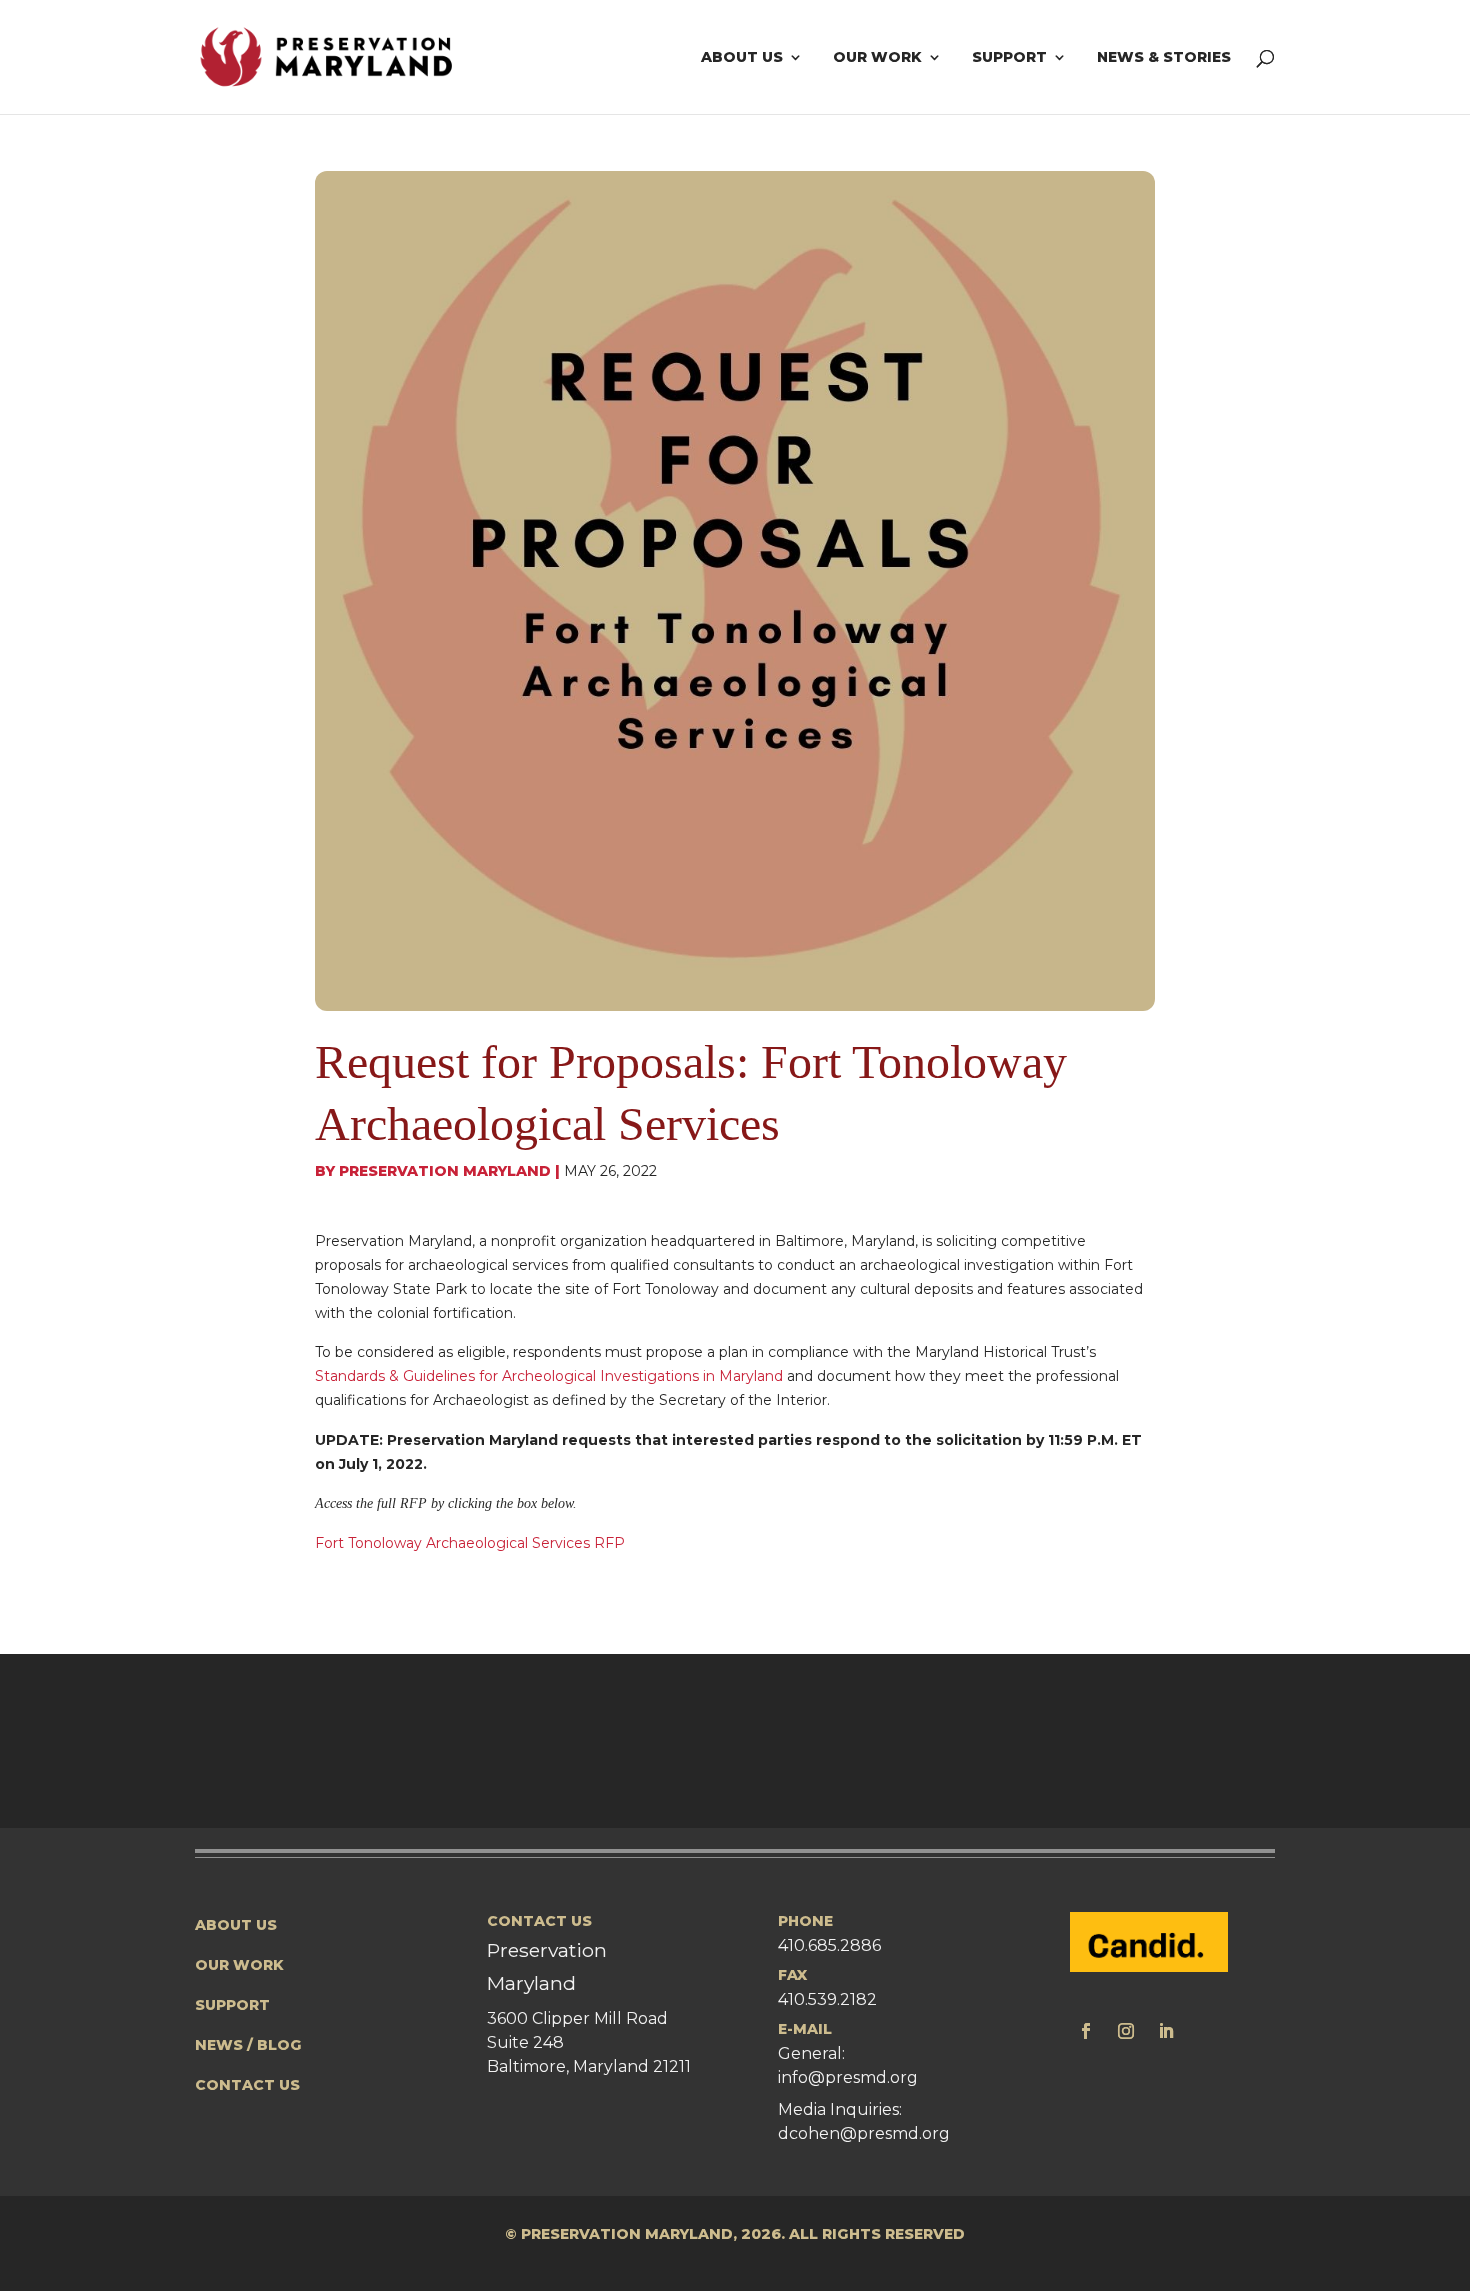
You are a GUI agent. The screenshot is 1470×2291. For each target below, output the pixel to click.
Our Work (877, 58)
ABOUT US (236, 1925)
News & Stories (1164, 58)
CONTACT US (247, 2085)
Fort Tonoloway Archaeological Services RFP (470, 1543)
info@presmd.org (848, 2077)
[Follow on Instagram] (1126, 2031)
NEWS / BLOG (248, 2045)
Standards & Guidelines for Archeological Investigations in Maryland (549, 1376)
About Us (742, 58)
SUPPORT (232, 2005)
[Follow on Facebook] (1086, 2031)
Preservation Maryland (445, 1171)
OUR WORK (239, 1965)
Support (1009, 58)
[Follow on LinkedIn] (1166, 2031)
